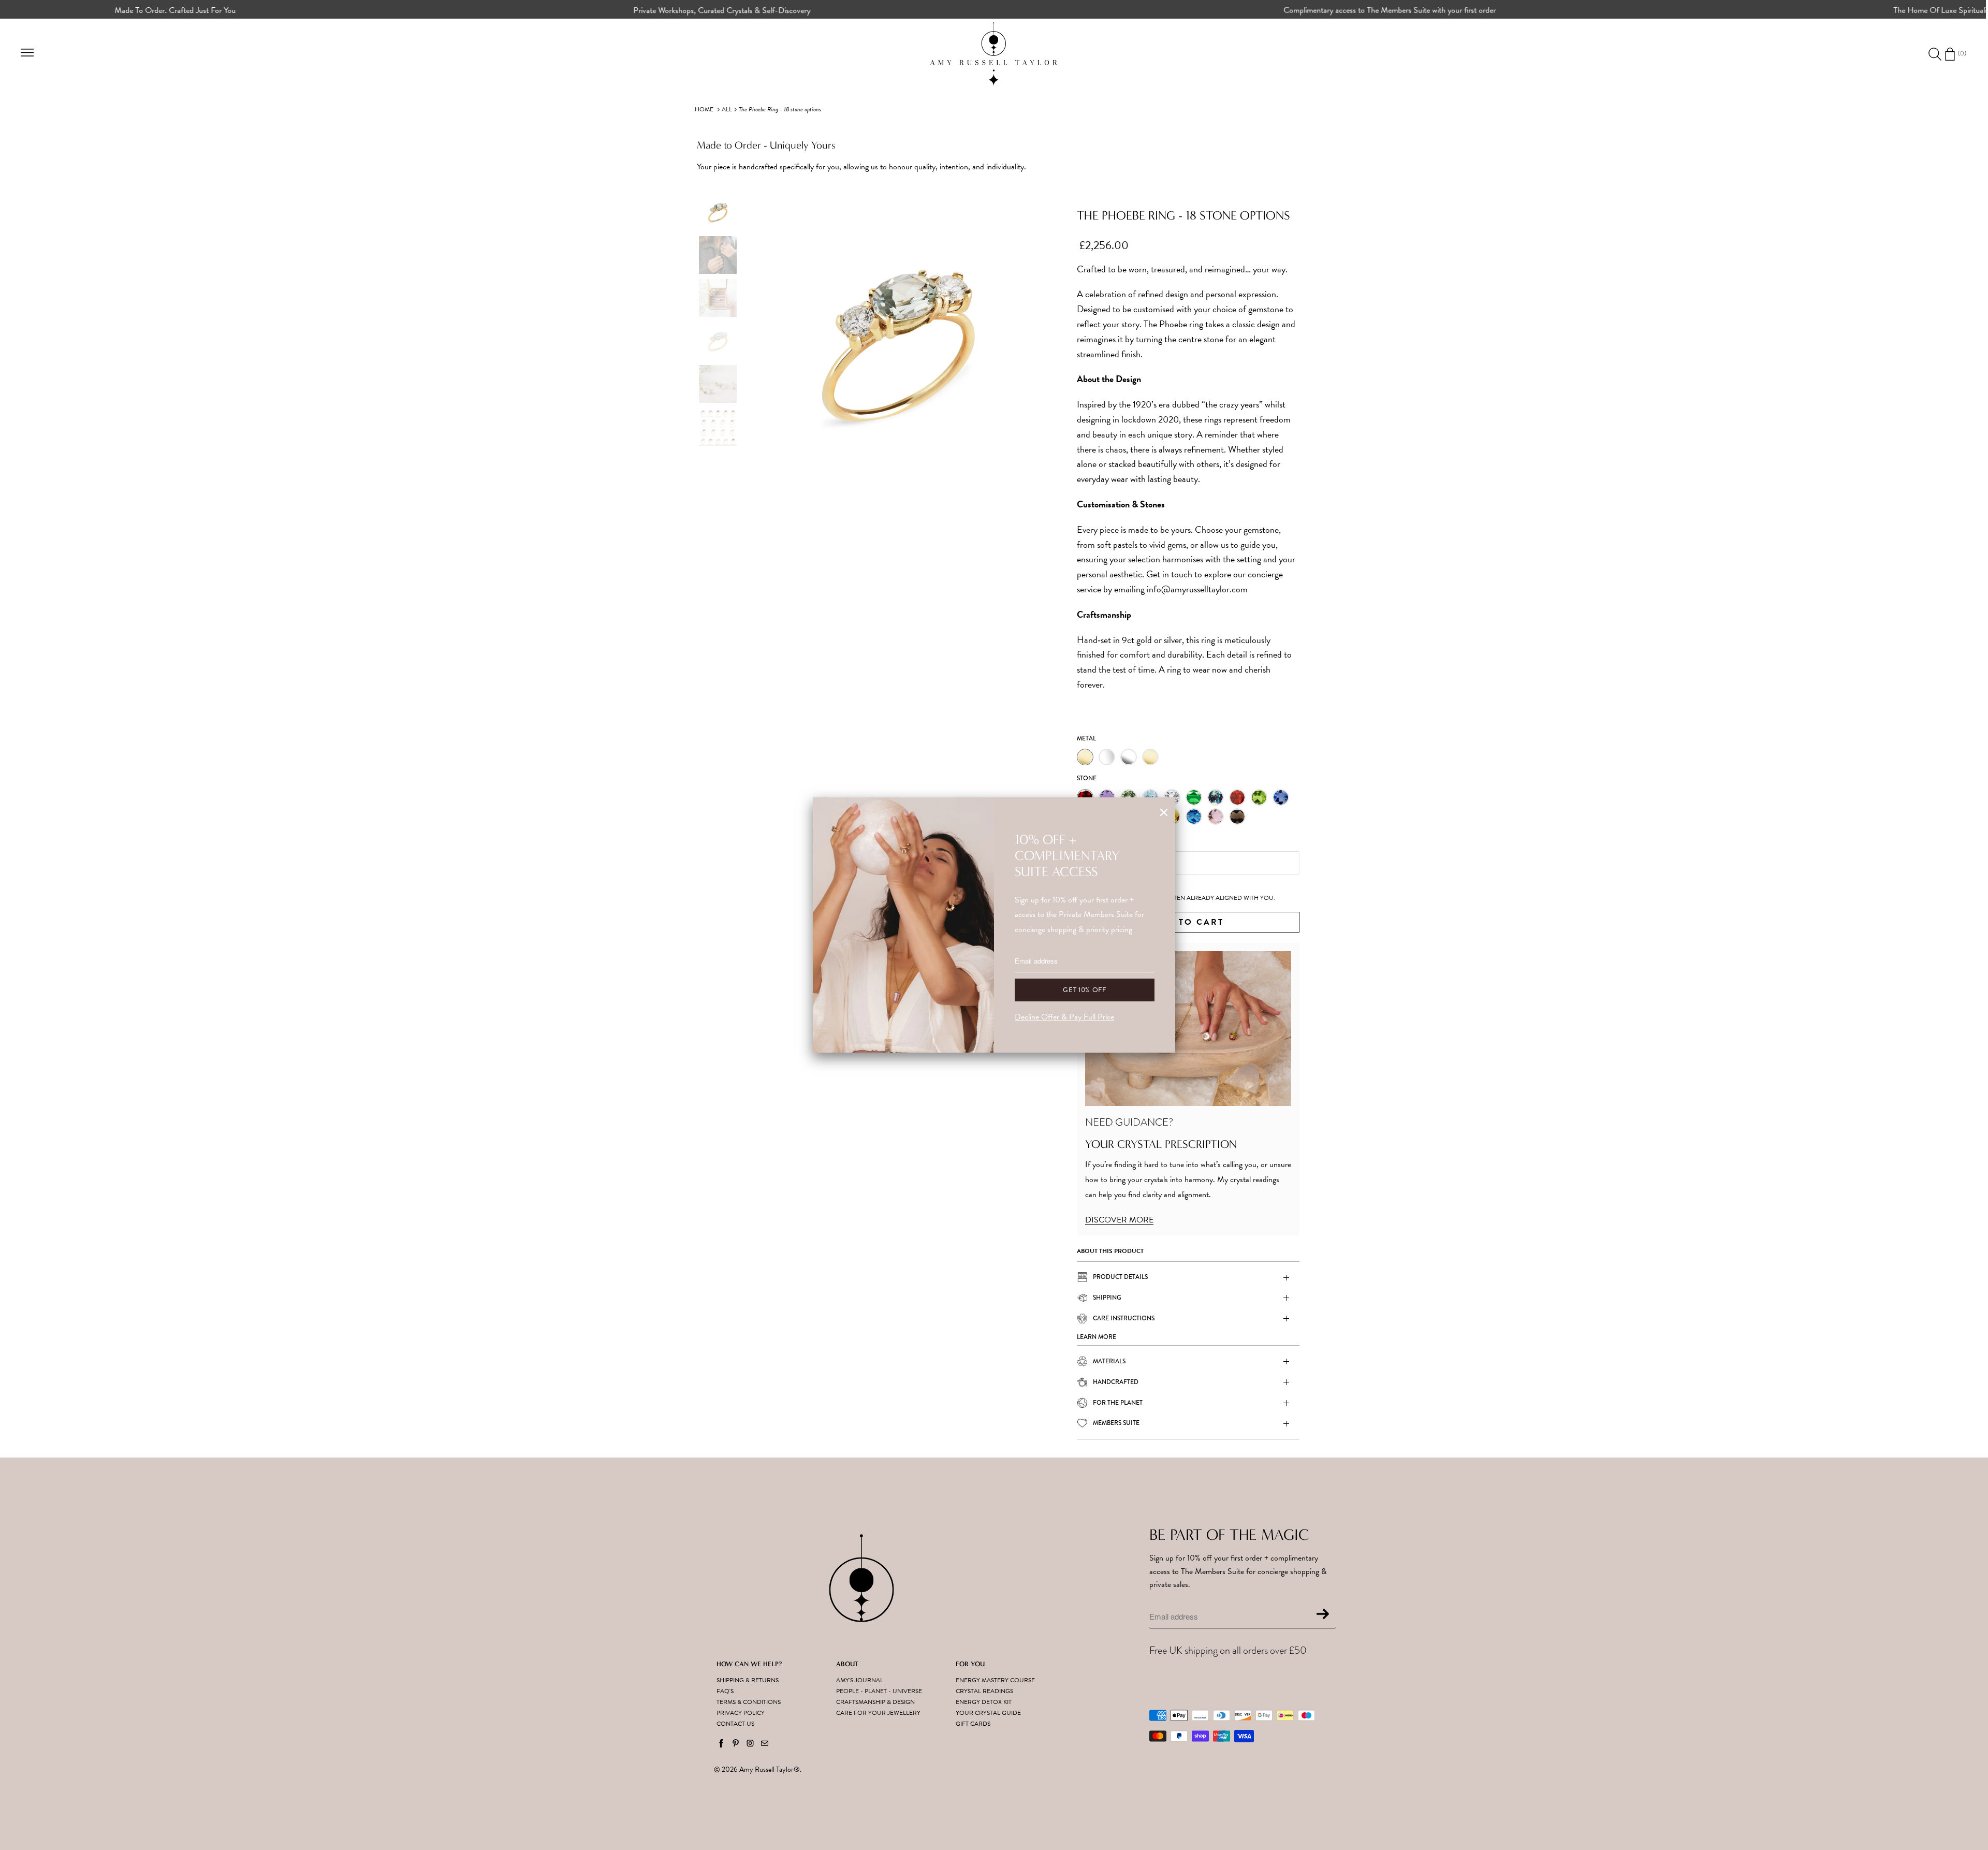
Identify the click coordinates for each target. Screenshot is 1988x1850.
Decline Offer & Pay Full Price (1064, 1017)
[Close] (1164, 813)
